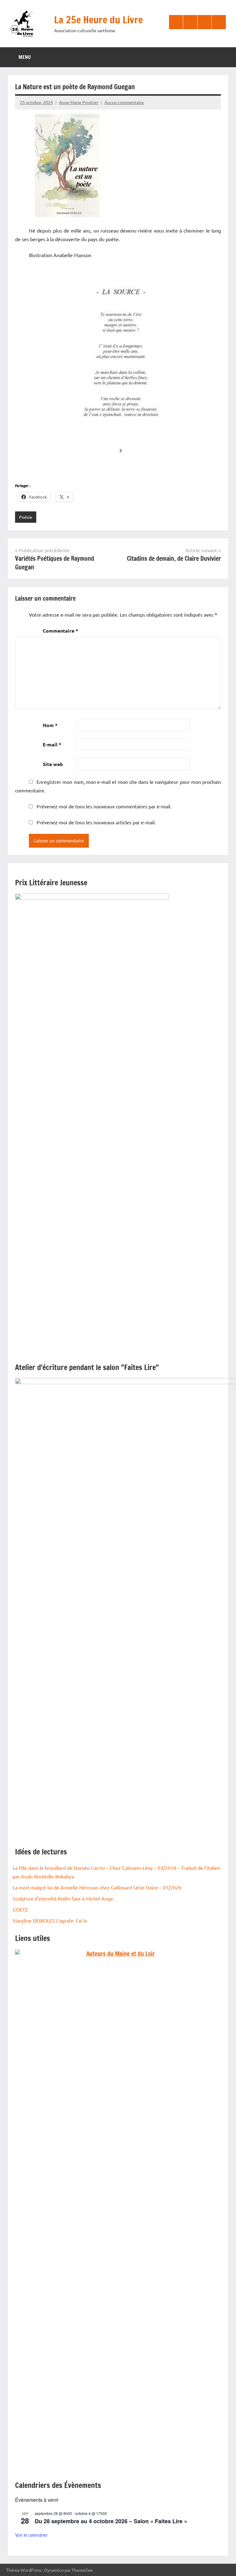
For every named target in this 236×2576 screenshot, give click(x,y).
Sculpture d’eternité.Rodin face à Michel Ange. (63, 1898)
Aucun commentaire (124, 102)
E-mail (52, 744)
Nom (50, 725)
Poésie (26, 517)
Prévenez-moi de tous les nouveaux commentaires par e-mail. (104, 806)
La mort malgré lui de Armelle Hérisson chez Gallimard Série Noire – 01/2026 (97, 1887)
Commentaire (60, 631)
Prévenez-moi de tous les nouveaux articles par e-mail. (96, 822)
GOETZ (20, 1909)
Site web (53, 764)
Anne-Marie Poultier (79, 102)
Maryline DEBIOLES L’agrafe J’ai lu (50, 1920)
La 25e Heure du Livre (98, 20)
